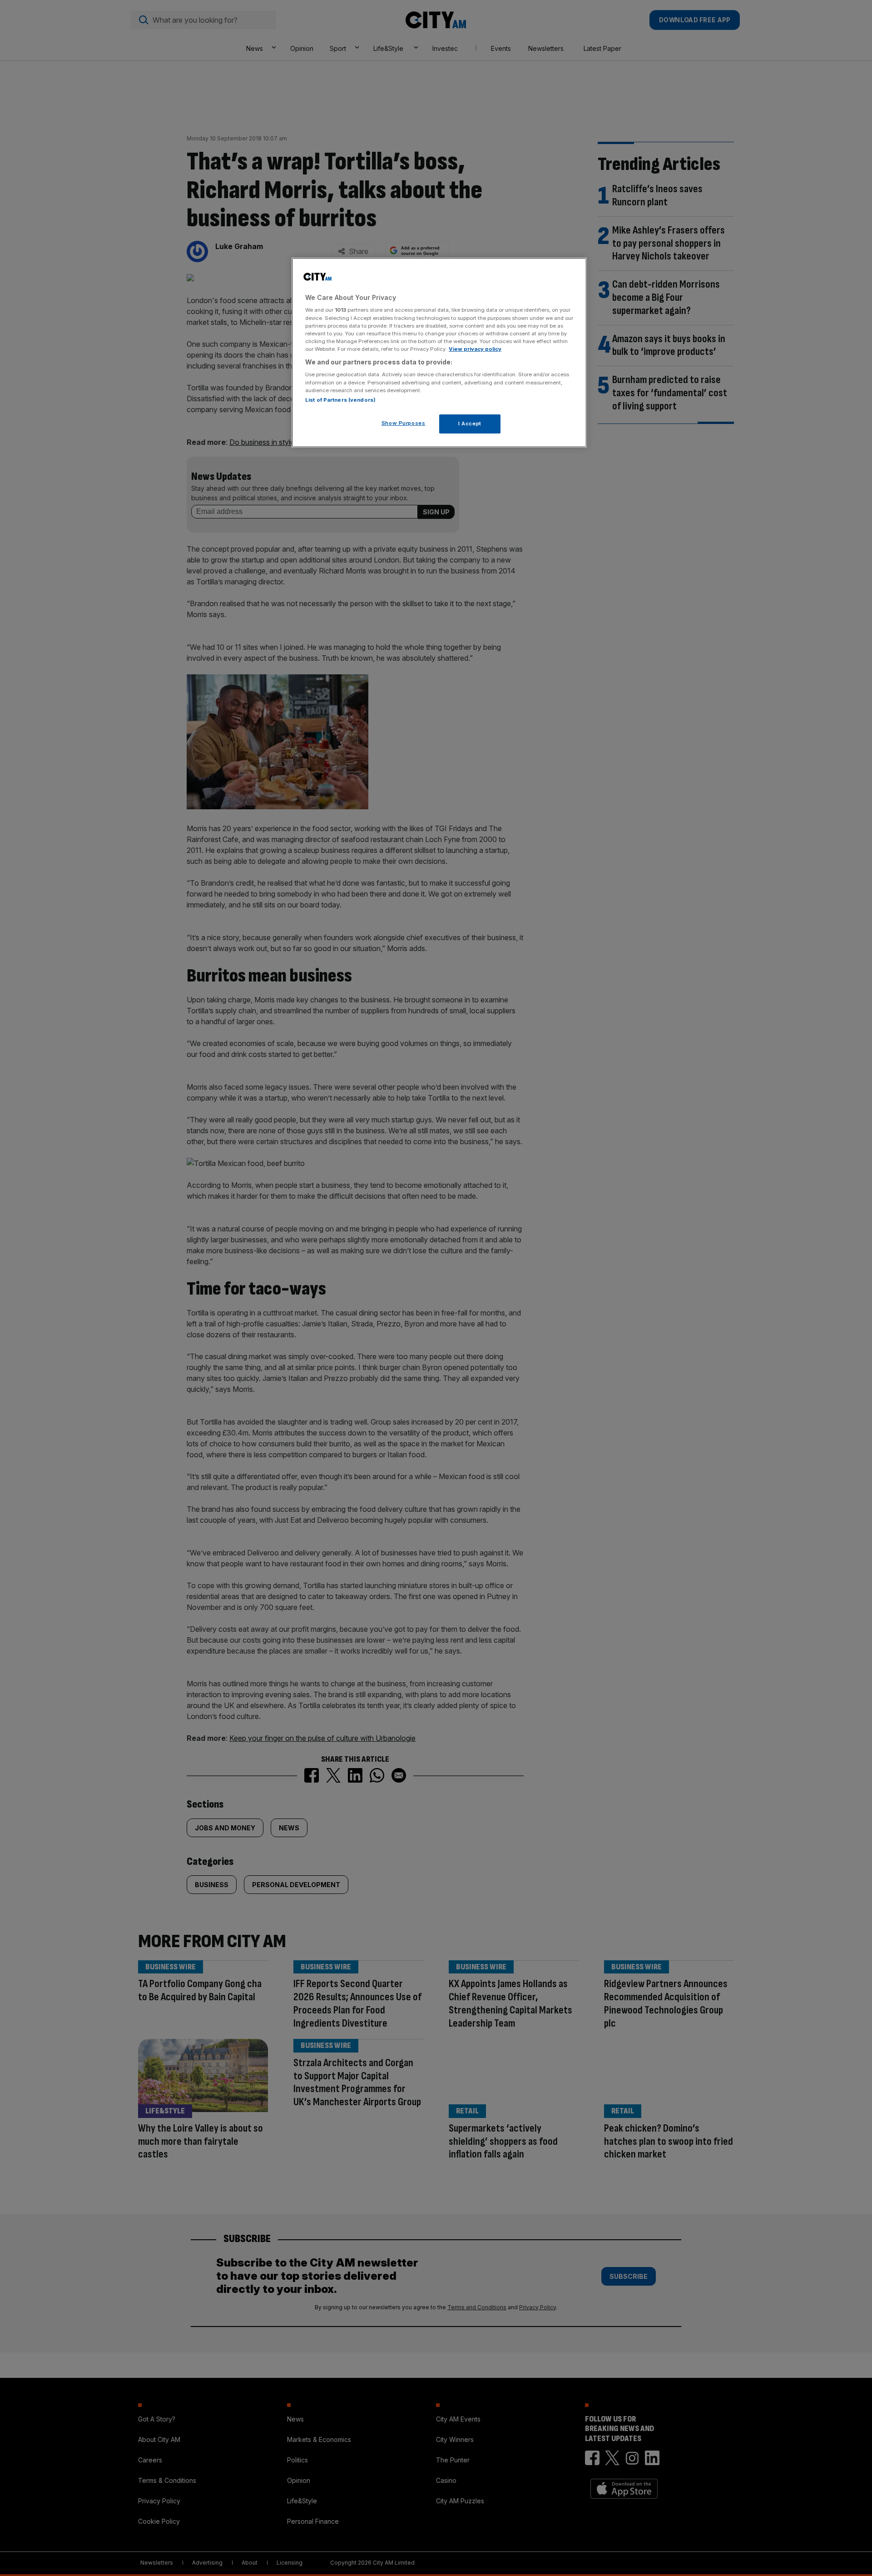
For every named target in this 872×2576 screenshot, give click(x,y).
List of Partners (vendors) (340, 400)
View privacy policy (475, 349)
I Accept (470, 424)
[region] (439, 353)
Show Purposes (403, 423)
